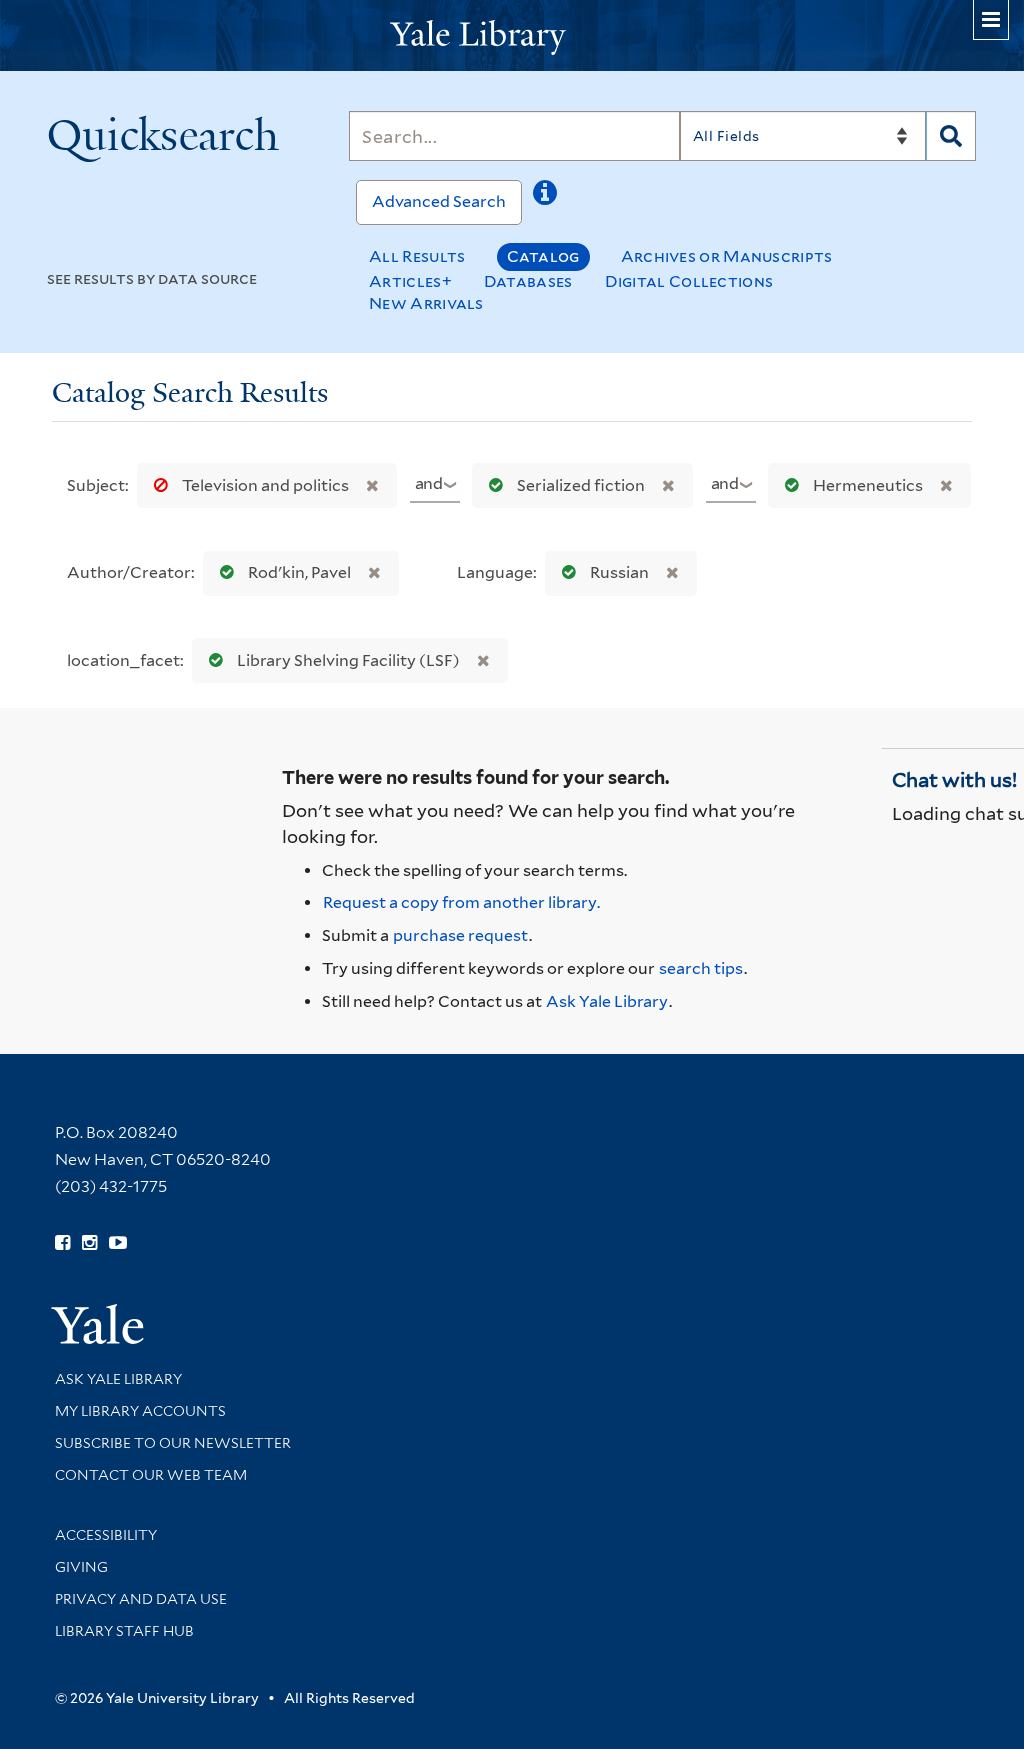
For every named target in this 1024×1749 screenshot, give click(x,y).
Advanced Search (439, 201)
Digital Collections (689, 281)
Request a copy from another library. (461, 902)
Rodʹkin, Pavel (299, 572)
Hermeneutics (868, 485)
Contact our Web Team (151, 1475)
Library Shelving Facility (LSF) (348, 660)
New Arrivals (426, 303)
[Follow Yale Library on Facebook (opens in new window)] (62, 1243)
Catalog (543, 256)
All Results (417, 256)
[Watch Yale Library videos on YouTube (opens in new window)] (118, 1243)
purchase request (460, 935)
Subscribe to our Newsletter (173, 1443)
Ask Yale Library (607, 1001)
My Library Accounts (140, 1411)
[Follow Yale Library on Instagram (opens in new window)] (89, 1243)
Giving (81, 1567)
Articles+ (410, 281)
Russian (619, 572)
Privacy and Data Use (141, 1599)
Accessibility (106, 1535)
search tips (701, 968)
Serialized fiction (581, 485)
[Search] (951, 136)
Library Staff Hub (124, 1631)
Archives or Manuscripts (727, 256)
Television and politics (265, 485)
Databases (528, 281)
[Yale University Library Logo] (512, 35)
